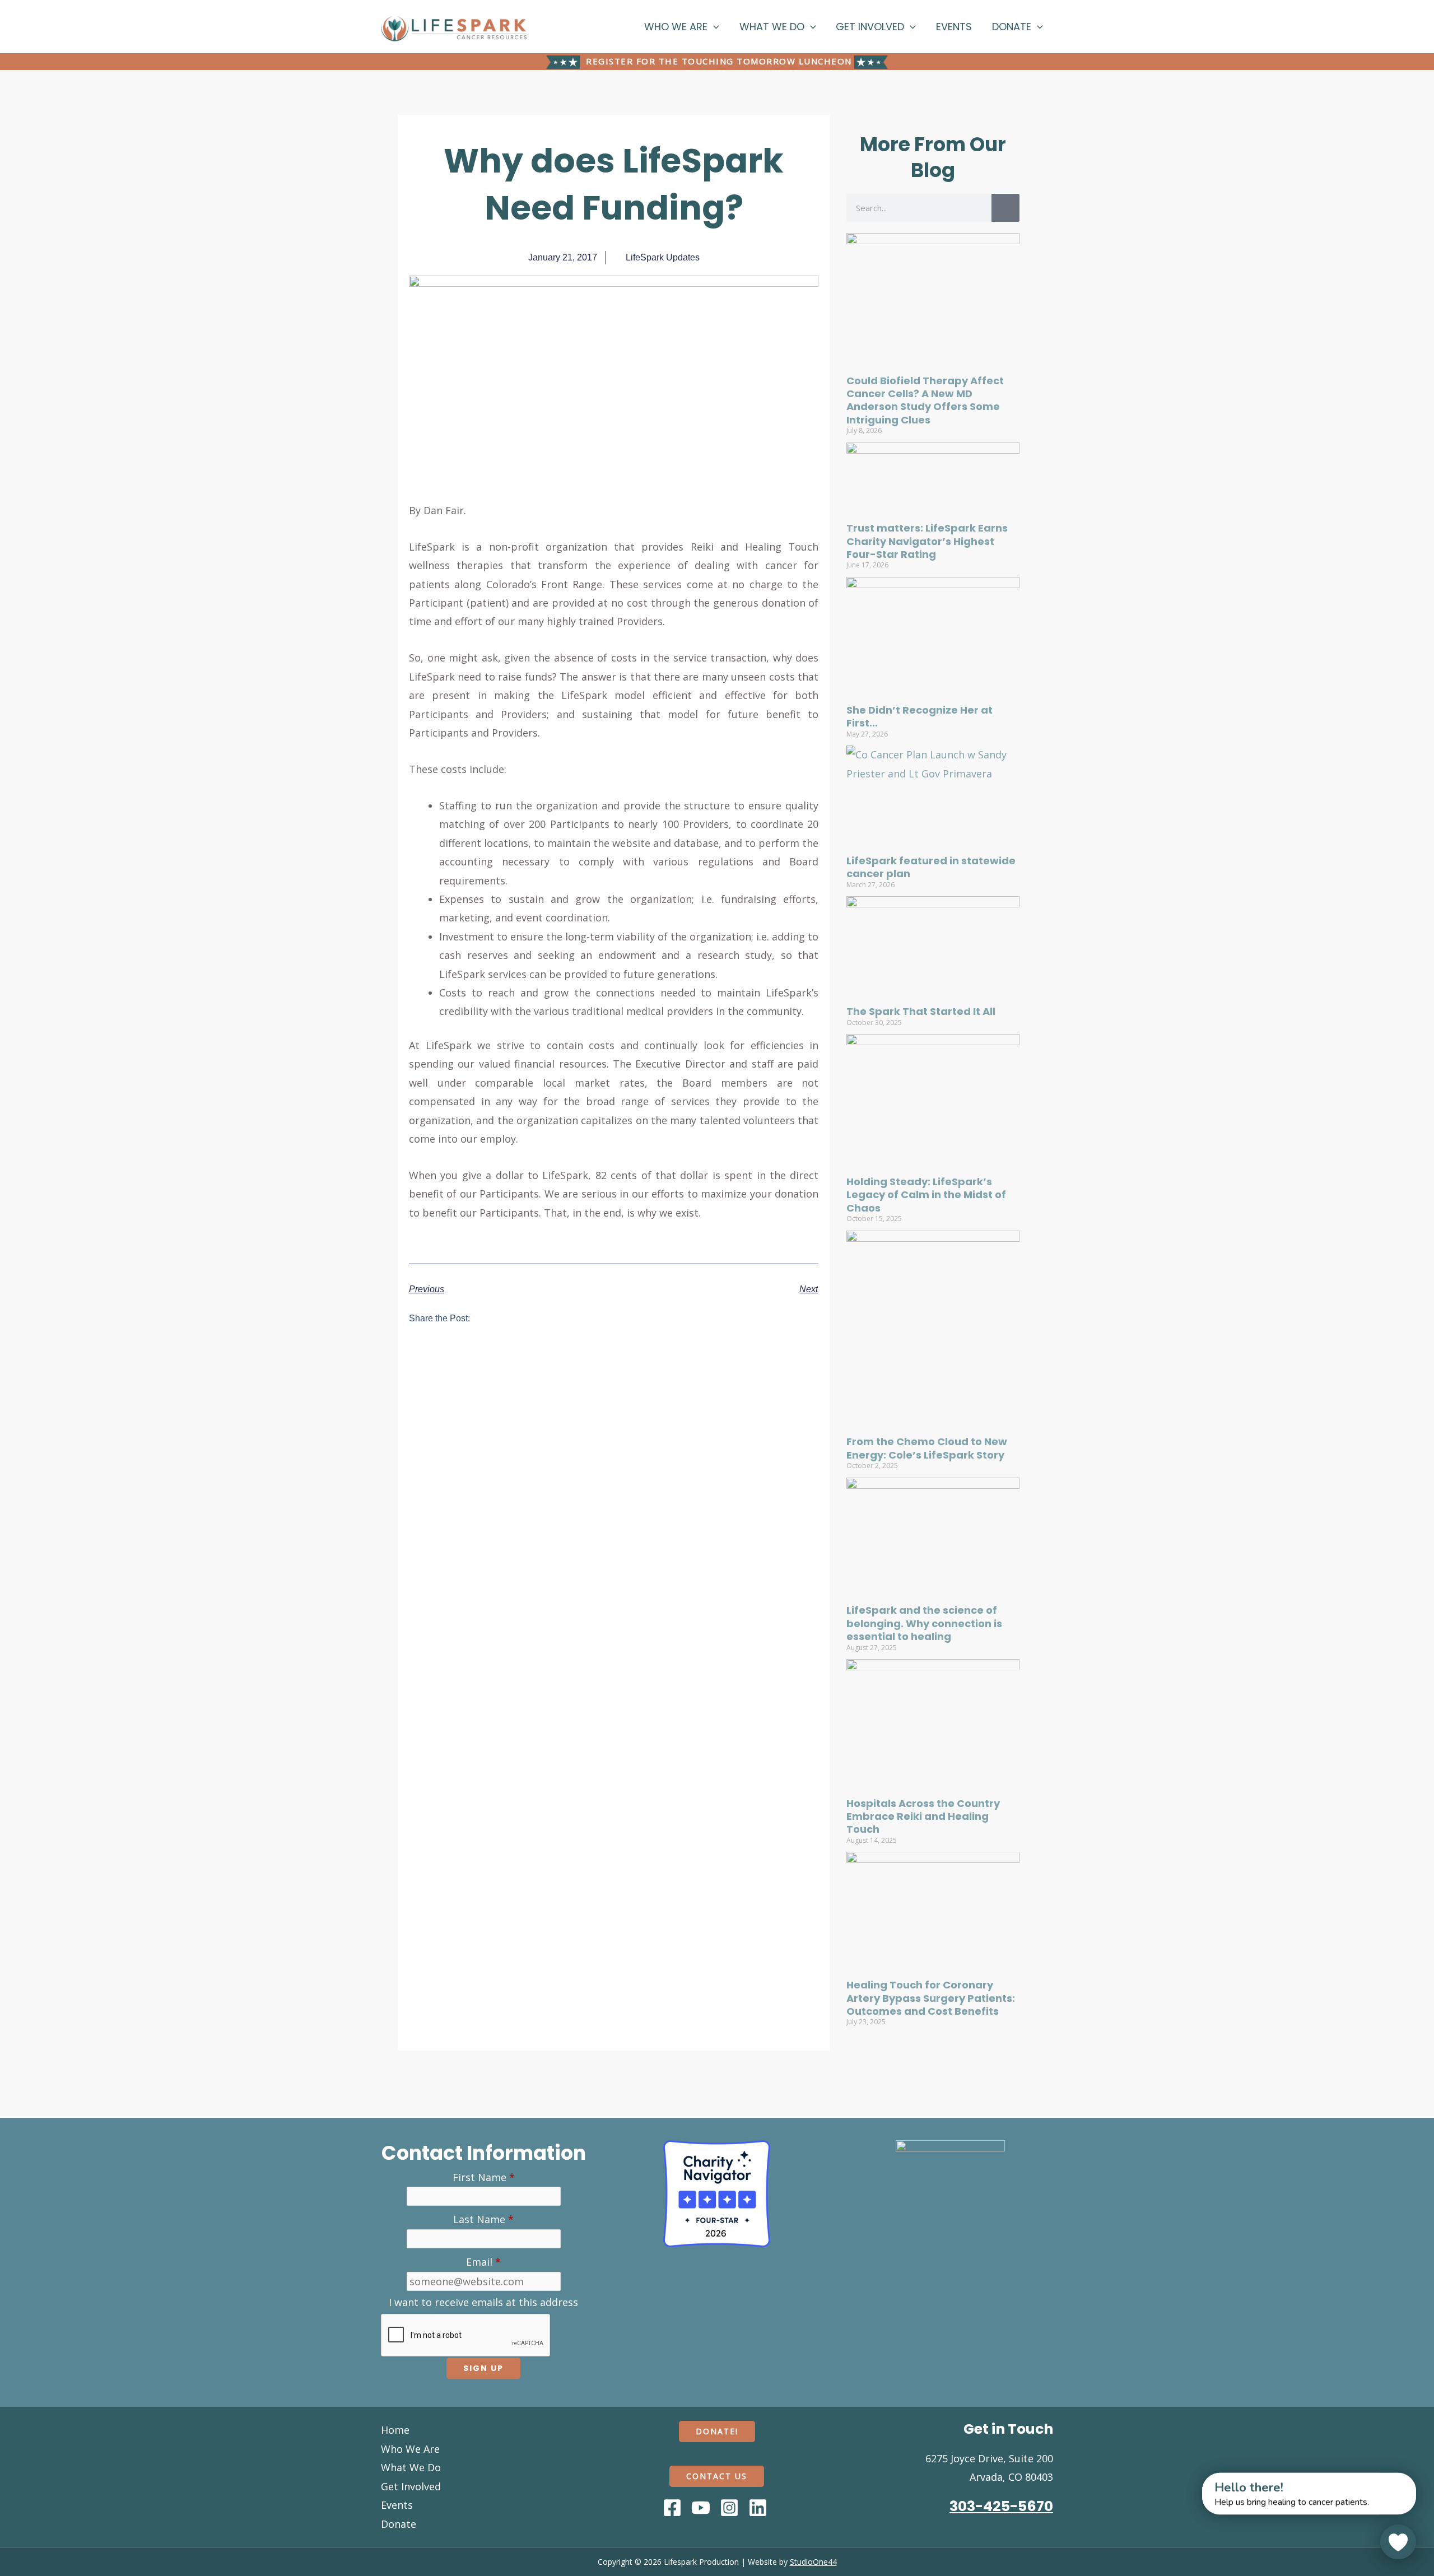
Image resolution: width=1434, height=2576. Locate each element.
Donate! (717, 2431)
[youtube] (702, 2508)
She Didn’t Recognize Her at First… (919, 716)
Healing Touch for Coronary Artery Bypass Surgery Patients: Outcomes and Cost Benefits (931, 1998)
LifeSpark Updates (663, 257)
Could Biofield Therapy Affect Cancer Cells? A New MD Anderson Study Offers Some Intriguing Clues (925, 400)
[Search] (1005, 208)
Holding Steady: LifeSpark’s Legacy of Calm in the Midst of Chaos (926, 1195)
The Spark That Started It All (921, 1011)
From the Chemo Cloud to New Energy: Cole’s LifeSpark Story (927, 1448)
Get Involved (870, 27)
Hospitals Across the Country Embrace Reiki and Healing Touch (923, 1816)
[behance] (731, 2508)
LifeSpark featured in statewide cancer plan (931, 867)
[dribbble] (760, 2508)
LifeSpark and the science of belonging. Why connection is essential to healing (924, 1623)
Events (954, 27)
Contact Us (717, 2476)
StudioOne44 (813, 2562)
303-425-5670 (1001, 2506)
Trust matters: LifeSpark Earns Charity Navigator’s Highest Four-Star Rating (927, 541)
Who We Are (676, 27)
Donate (1012, 27)
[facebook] (674, 2508)
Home (395, 2430)
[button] (713, 27)
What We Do (772, 27)
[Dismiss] (1191, 2479)
